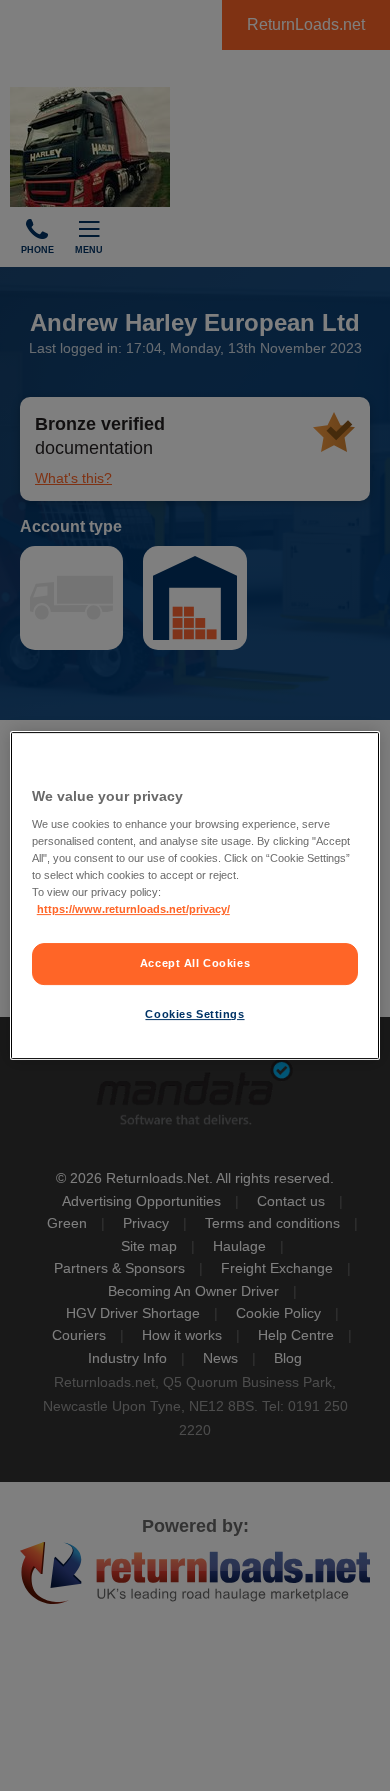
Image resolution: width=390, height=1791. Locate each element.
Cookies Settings (194, 1014)
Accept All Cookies (195, 964)
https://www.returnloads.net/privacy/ (133, 910)
